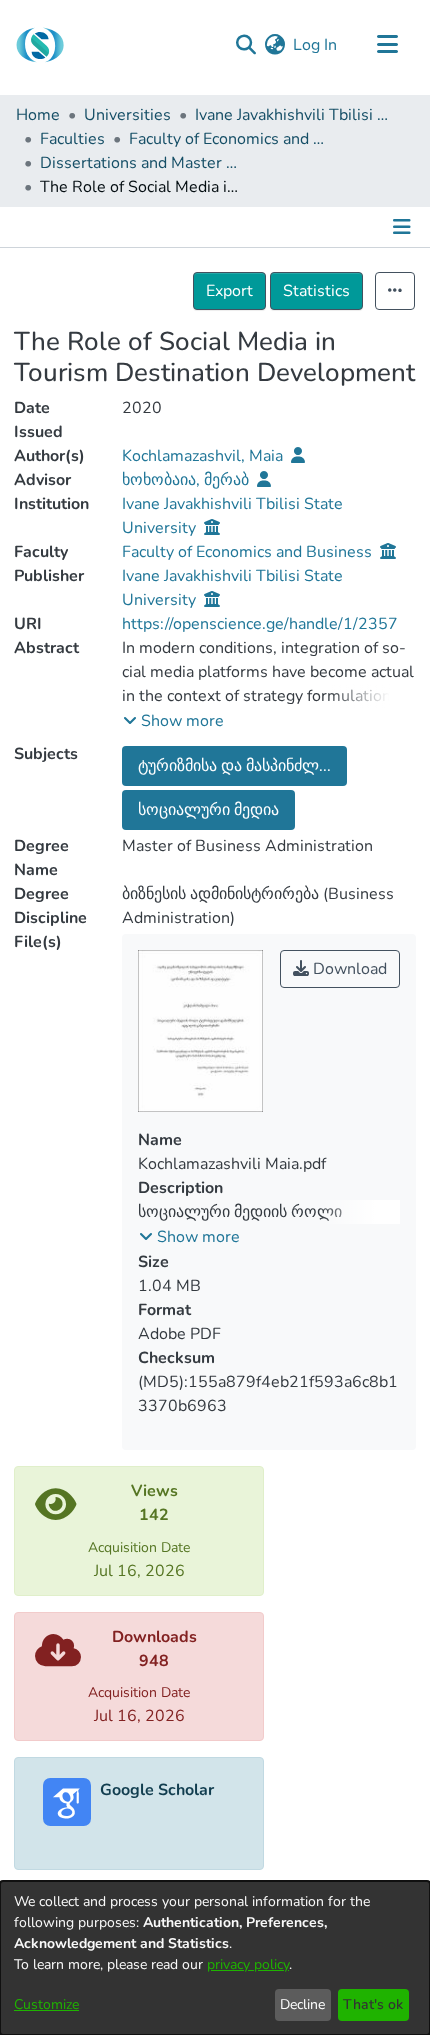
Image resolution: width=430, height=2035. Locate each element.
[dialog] (215, 1958)
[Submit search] (245, 45)
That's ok (373, 2004)
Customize (46, 2004)
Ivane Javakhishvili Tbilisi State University (295, 115)
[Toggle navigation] (387, 45)
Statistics (316, 291)
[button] (173, 721)
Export (229, 291)
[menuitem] (274, 45)
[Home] (40, 45)
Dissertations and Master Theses (140, 163)
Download (348, 969)
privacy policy (248, 1964)
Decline (302, 2004)
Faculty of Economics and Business (229, 139)
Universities (127, 115)
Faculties (72, 139)
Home (38, 115)
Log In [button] (316, 45)
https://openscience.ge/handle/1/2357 (260, 624)
